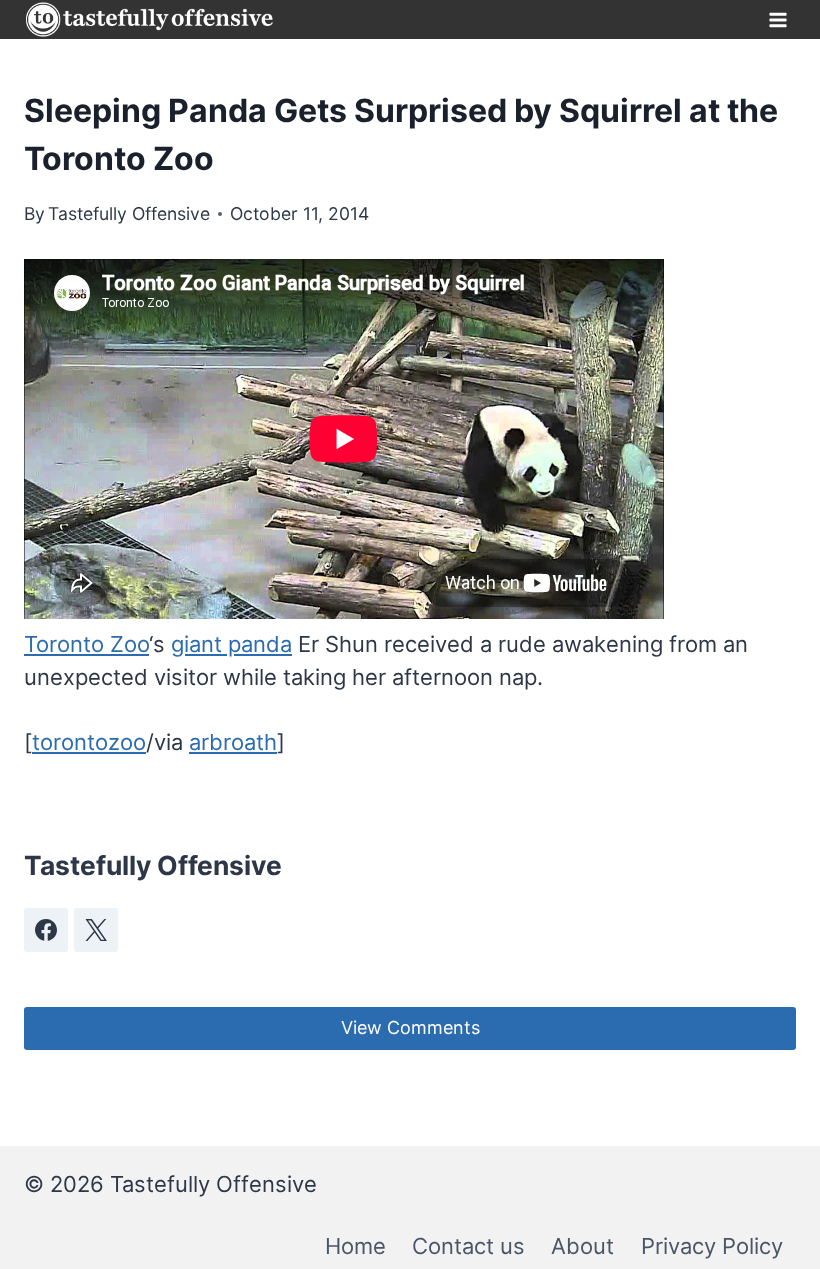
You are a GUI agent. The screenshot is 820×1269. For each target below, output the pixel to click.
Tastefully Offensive (129, 213)
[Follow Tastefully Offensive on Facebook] (46, 930)
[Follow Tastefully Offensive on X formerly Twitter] (96, 930)
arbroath (233, 742)
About (582, 1246)
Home (355, 1246)
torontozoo (89, 742)
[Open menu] (777, 19)
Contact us (468, 1246)
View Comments (410, 1027)
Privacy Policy (712, 1246)
